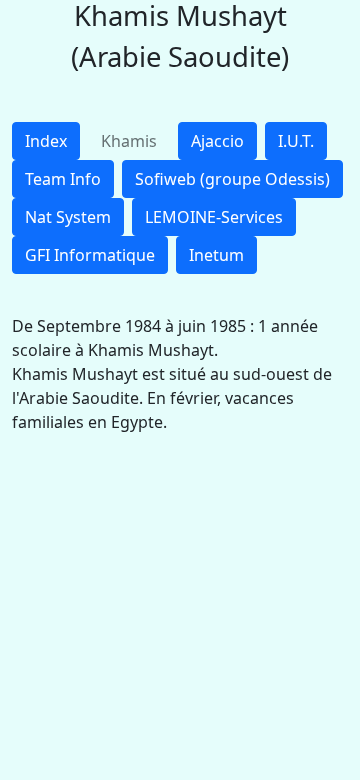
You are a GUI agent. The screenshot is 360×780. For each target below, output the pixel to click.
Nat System (68, 217)
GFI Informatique (90, 255)
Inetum (216, 255)
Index (46, 141)
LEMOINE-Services (214, 217)
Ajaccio (217, 141)
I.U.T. (296, 141)
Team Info (63, 179)
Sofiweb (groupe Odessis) (232, 179)
